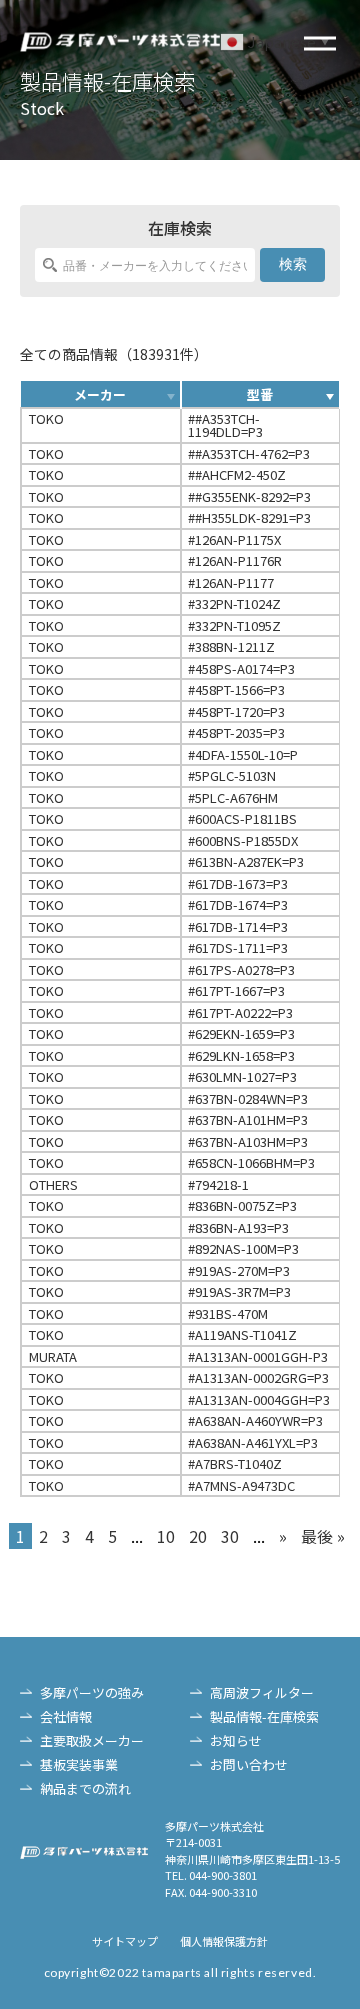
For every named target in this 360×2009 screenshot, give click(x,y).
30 (230, 1536)
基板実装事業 (79, 1764)
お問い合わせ (249, 1764)
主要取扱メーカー (92, 1740)
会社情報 (66, 1716)
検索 (293, 264)
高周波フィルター (262, 1692)
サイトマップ (125, 1941)
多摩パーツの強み (92, 1692)
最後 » (323, 1536)
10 (166, 1536)
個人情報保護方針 (224, 1941)
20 (198, 1536)
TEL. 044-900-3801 (211, 1875)
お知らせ (236, 1740)
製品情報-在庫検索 (264, 1716)
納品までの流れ (85, 1788)
